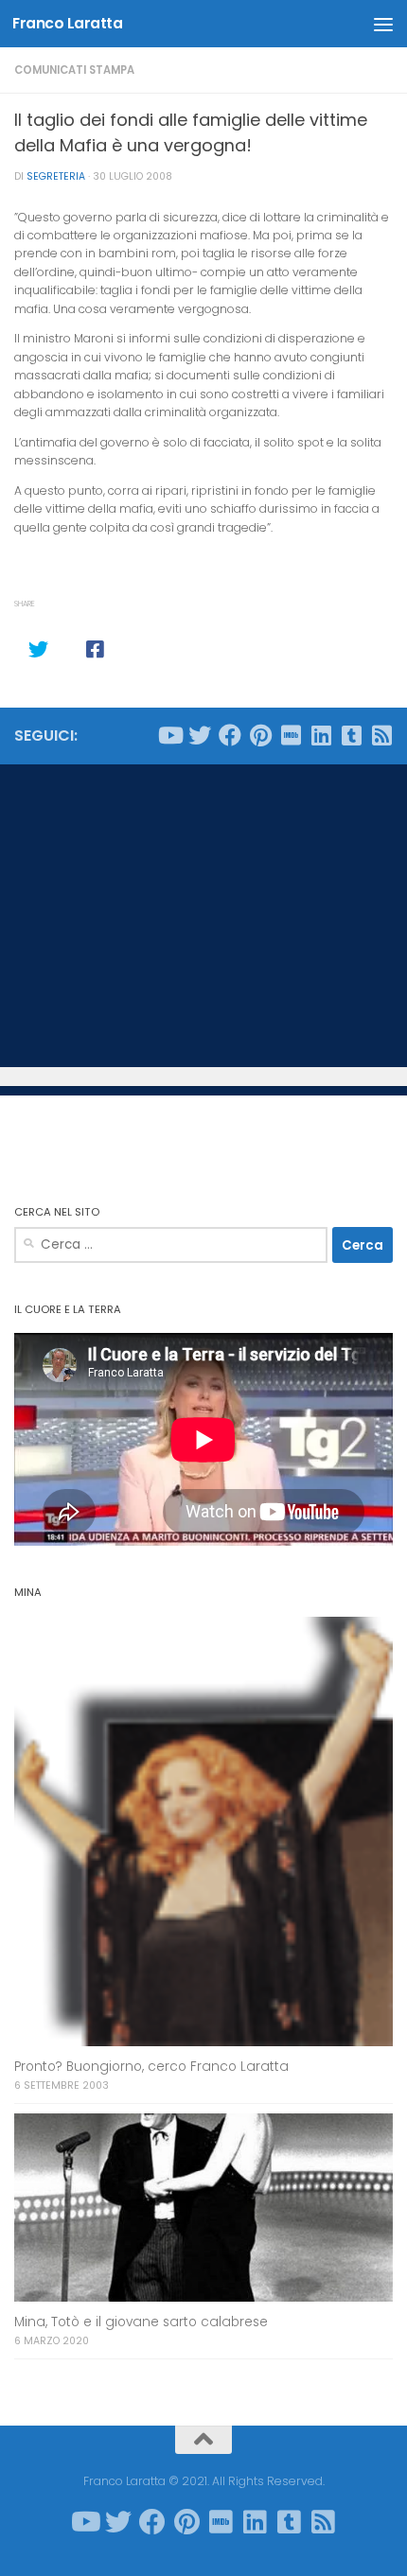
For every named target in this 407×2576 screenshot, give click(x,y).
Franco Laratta (67, 23)
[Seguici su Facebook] (230, 735)
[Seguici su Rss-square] (381, 735)
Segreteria (56, 176)
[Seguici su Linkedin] (321, 735)
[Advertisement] (203, 916)
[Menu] (383, 24)
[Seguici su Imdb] (291, 735)
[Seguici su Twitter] (200, 735)
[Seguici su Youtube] (169, 735)
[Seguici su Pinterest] (260, 735)
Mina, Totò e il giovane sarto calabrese (141, 2322)
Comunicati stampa (74, 70)
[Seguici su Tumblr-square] (351, 735)
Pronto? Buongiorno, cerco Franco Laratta (151, 2067)
